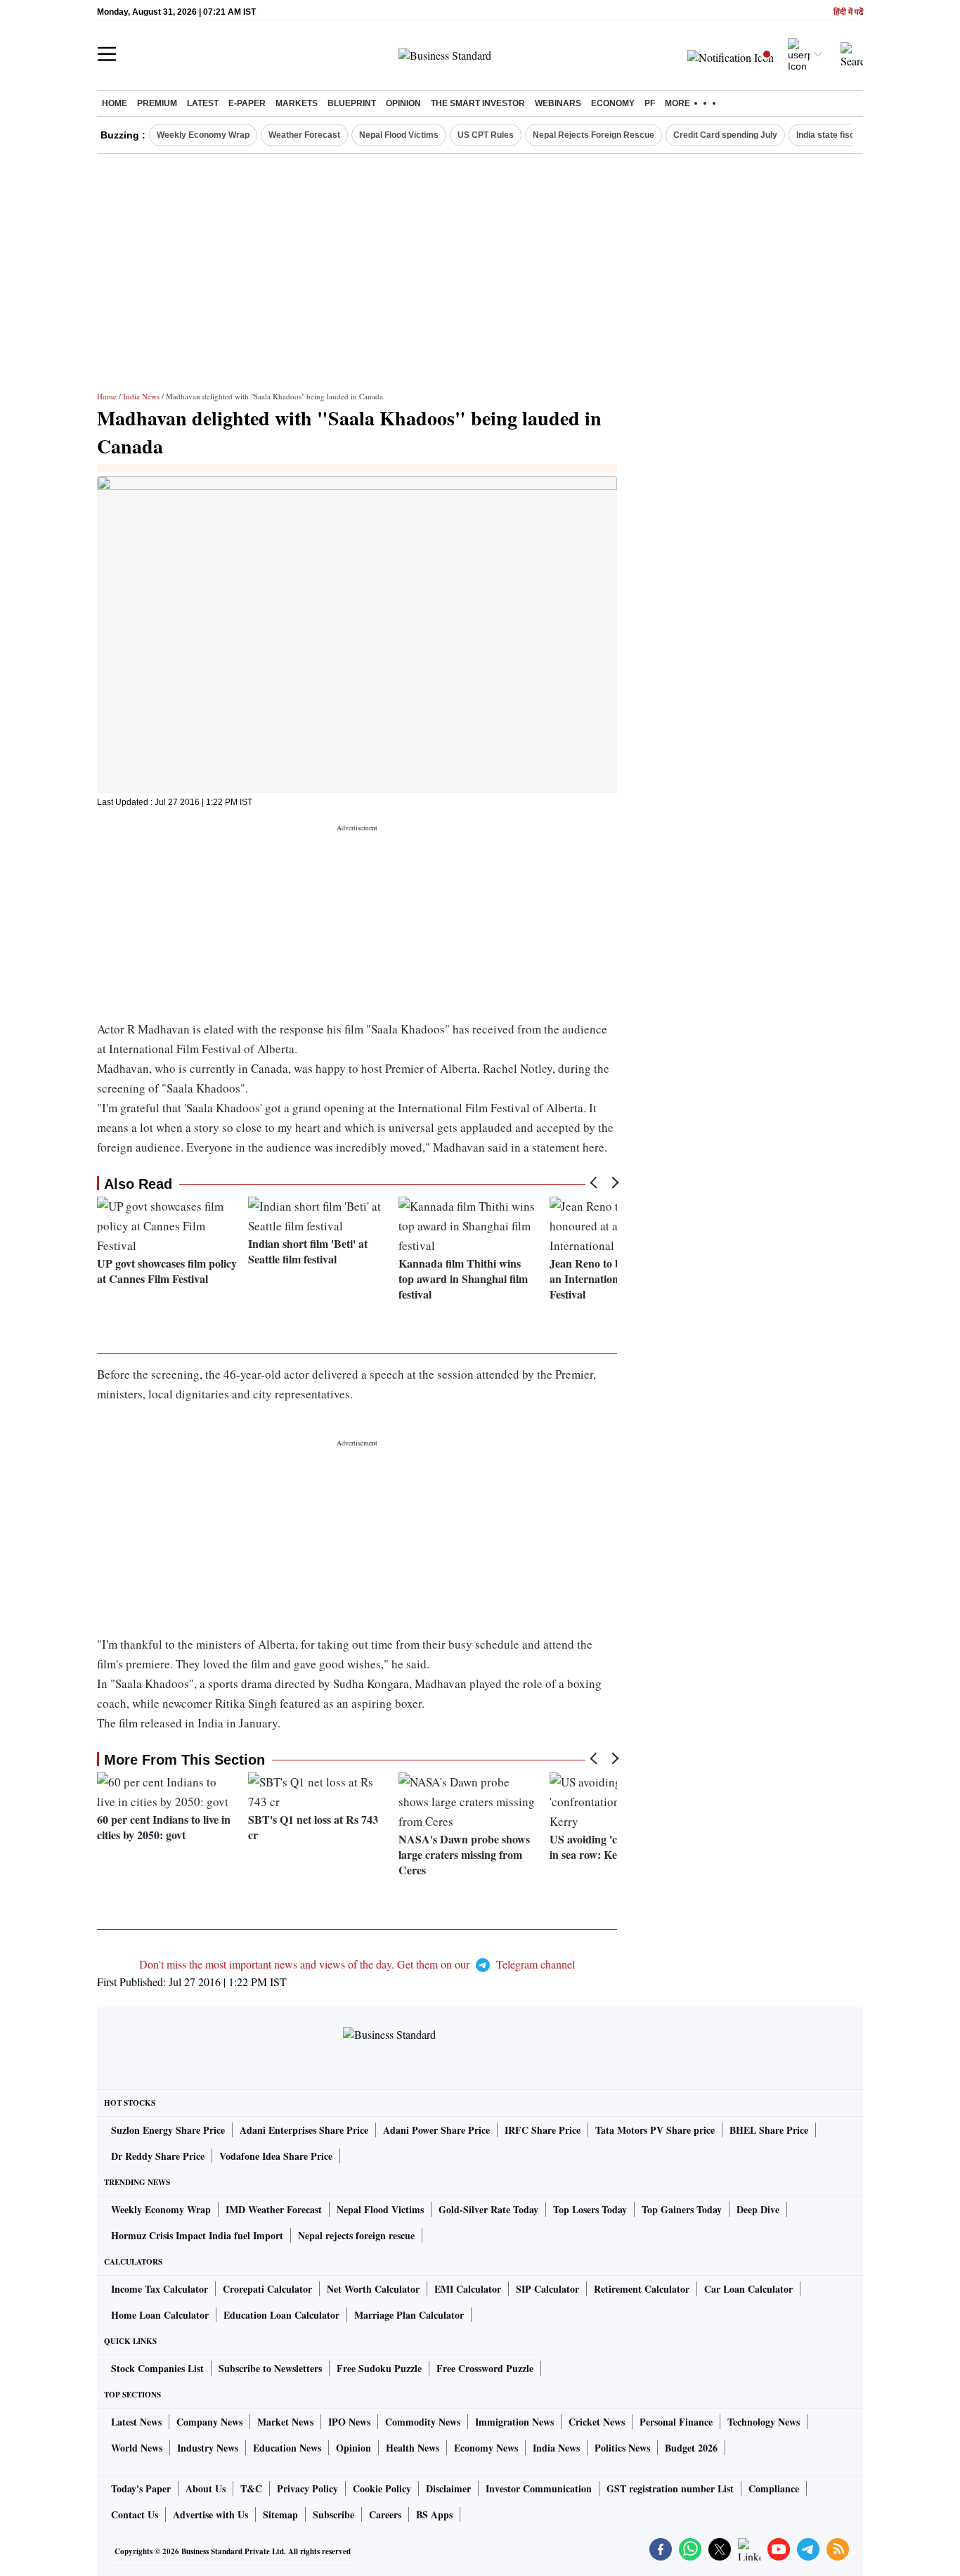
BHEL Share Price (769, 2130)
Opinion (403, 103)
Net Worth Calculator (373, 2289)
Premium (157, 103)
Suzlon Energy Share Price (168, 2130)
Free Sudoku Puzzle (379, 2368)
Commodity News (423, 2422)
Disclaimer (448, 2488)
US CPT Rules (486, 135)
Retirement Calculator (642, 2289)
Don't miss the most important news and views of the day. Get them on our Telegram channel (357, 1964)
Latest (203, 103)
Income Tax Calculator (160, 2289)
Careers (385, 2514)
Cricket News (597, 2422)
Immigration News (514, 2422)
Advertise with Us (210, 2514)
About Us (206, 2488)
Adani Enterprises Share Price (304, 2130)
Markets (297, 103)
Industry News (208, 2448)
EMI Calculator (468, 2289)
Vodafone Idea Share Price (276, 2156)
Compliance (774, 2488)
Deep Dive (758, 2209)
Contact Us (135, 2514)
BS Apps (434, 2514)
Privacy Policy (307, 2488)
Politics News (622, 2448)
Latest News (136, 2422)
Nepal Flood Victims (399, 135)
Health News (413, 2448)
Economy (613, 103)
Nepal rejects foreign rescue (356, 2235)
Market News (285, 2422)
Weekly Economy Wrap (203, 135)
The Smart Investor (478, 103)
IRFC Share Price (543, 2130)
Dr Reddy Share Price (158, 2156)
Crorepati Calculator (267, 2289)
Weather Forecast (304, 135)
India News (141, 396)
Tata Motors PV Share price (655, 2130)
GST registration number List (670, 2488)
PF (650, 103)
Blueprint (352, 103)
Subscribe (333, 2514)
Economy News (486, 2448)
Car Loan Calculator (748, 2289)
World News (137, 2448)
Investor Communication (539, 2488)
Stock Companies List (157, 2368)
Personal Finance (676, 2422)
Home (115, 103)
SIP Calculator (547, 2289)
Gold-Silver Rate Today (488, 2209)
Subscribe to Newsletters (270, 2368)
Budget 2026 (691, 2448)
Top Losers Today (590, 2209)
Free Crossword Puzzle (485, 2368)
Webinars (558, 103)
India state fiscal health (842, 135)
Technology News (764, 2422)
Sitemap (280, 2514)
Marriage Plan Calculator (409, 2315)
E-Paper (247, 103)
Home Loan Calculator (160, 2315)
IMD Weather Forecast (274, 2209)
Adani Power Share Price (436, 2130)
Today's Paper (141, 2488)
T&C (251, 2488)
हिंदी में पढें (848, 12)
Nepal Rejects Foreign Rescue (593, 135)
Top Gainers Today (682, 2209)
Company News (209, 2422)
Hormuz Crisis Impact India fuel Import (197, 2235)
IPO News (349, 2422)
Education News (287, 2448)
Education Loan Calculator (281, 2315)
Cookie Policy (382, 2488)
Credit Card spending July (725, 135)
